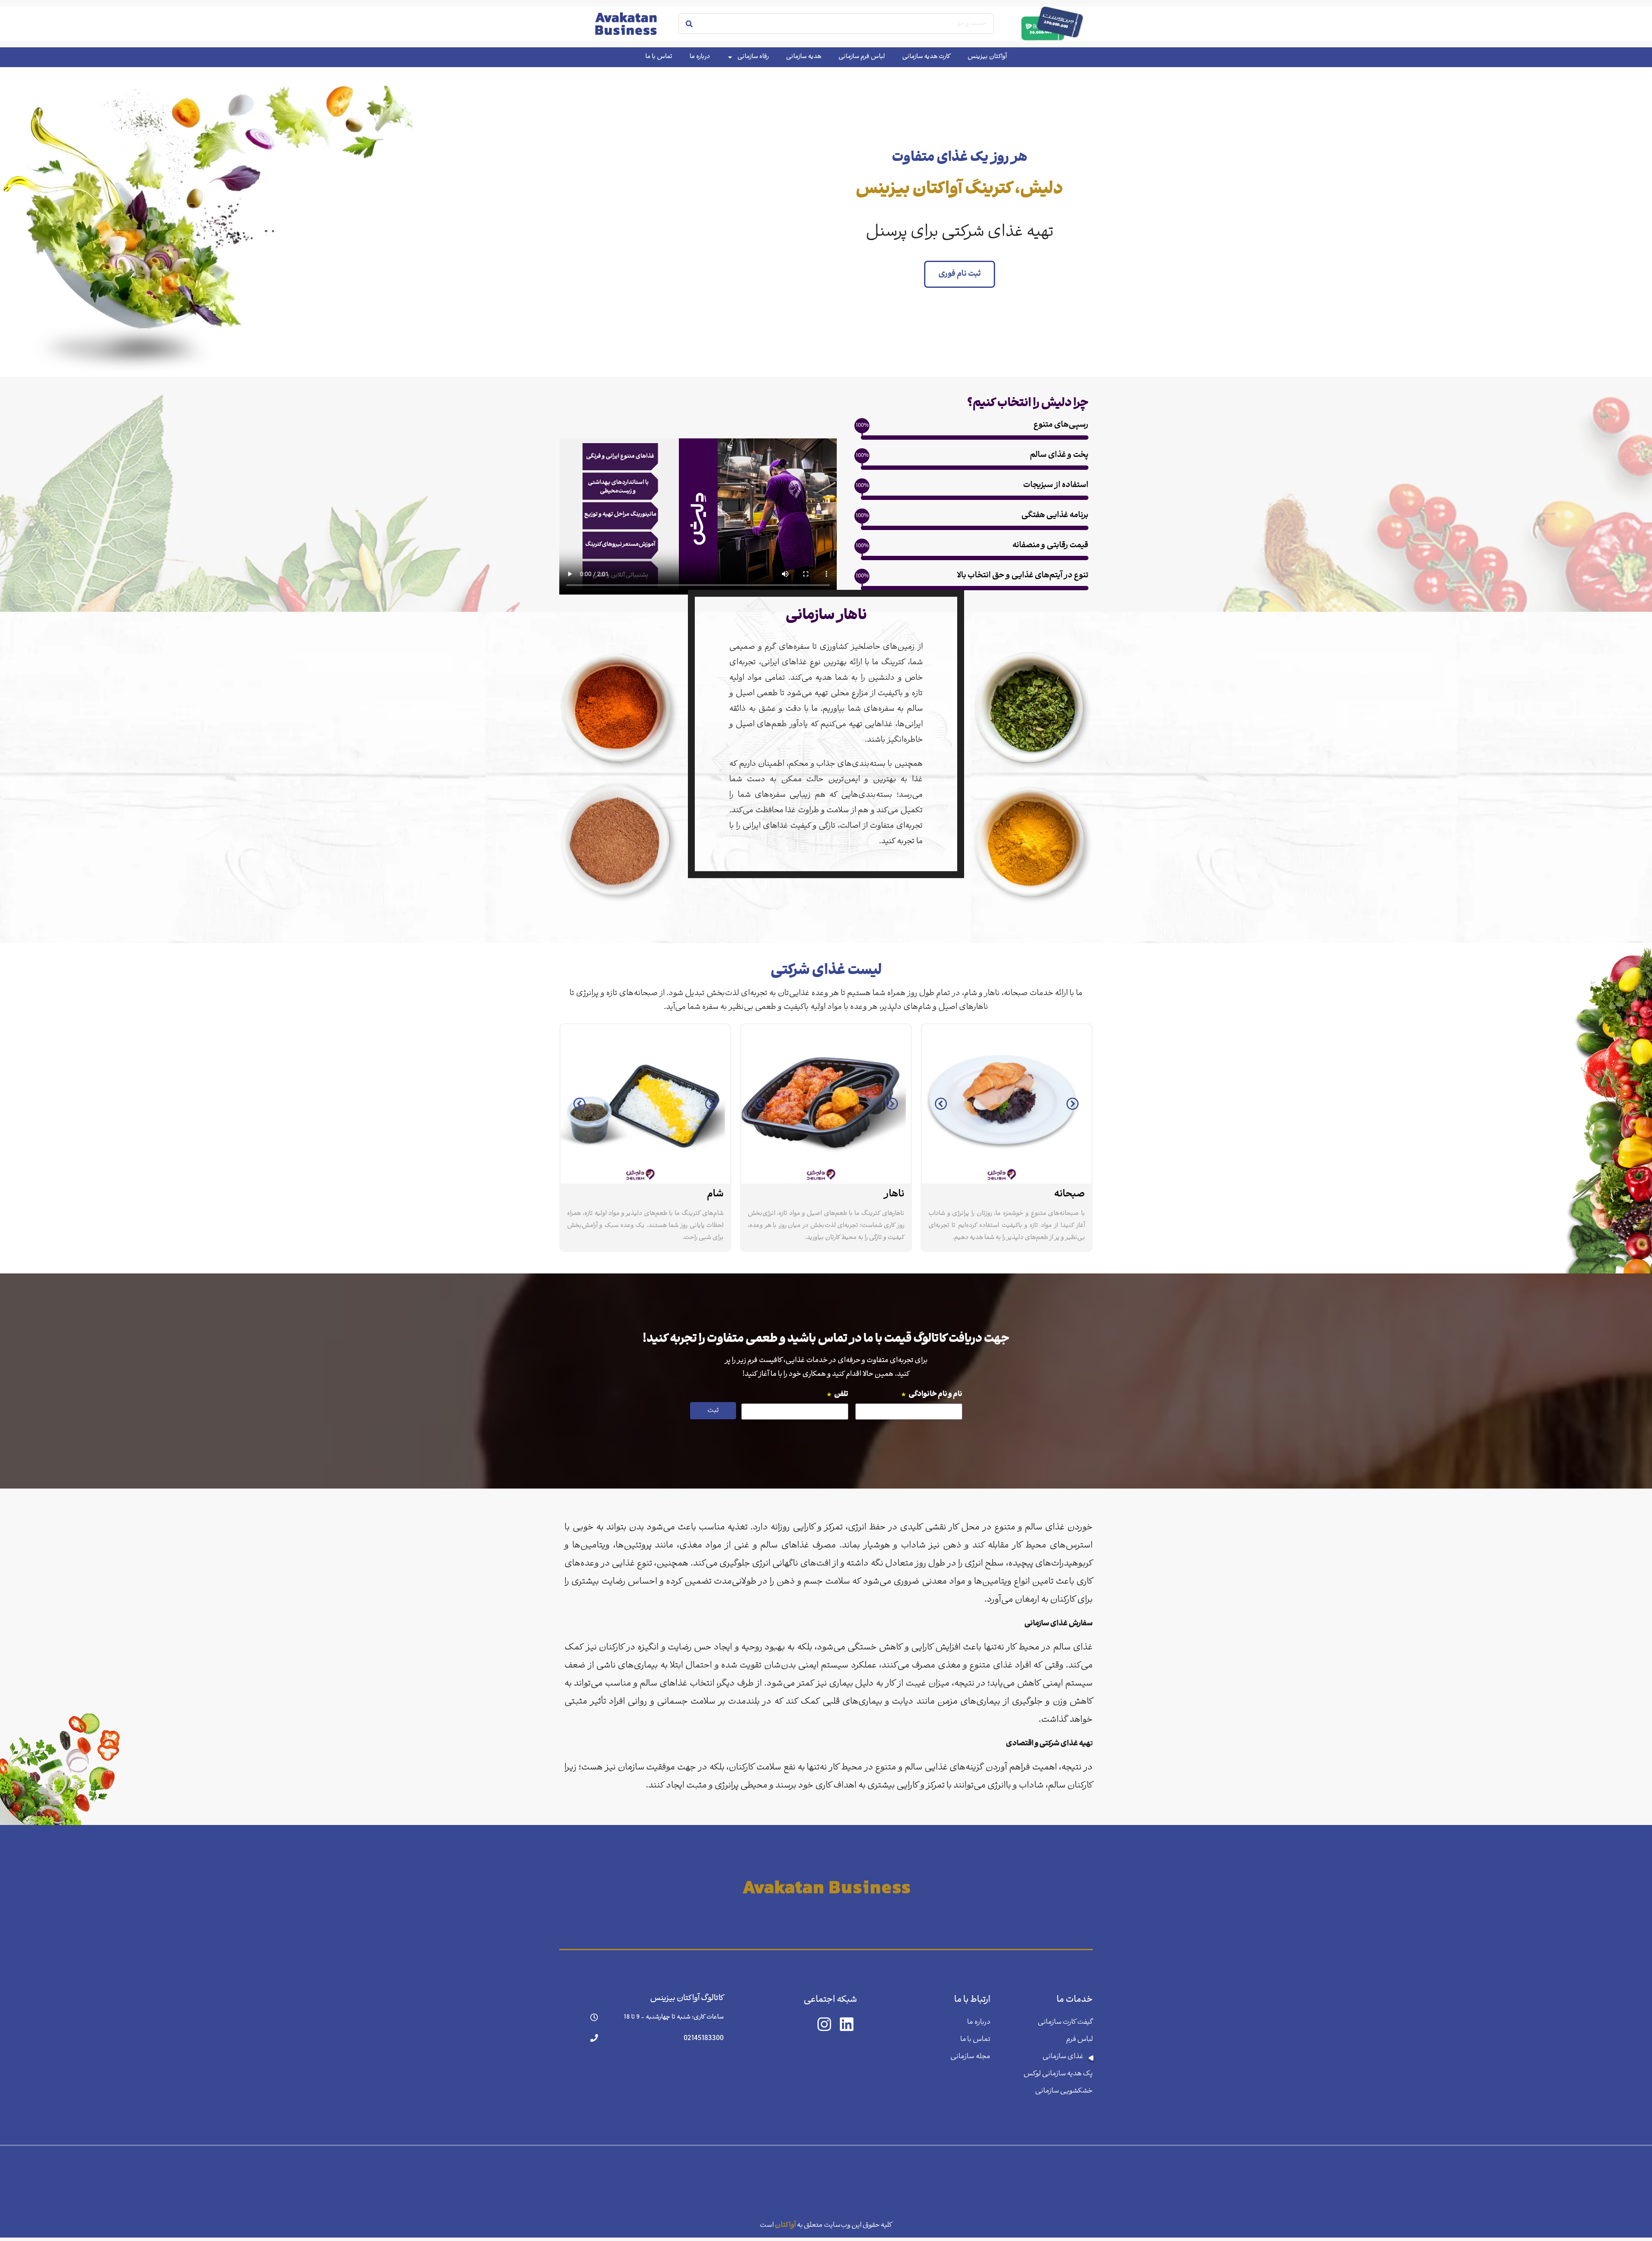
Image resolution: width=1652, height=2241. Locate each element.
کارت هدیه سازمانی (926, 57)
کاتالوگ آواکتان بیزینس (687, 1999)
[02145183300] (594, 2038)
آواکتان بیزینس (987, 57)
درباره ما (700, 57)
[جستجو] (689, 24)
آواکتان (785, 2221)
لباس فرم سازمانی (862, 57)
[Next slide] (1073, 1104)
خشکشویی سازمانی (1064, 2091)
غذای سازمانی (1063, 2057)
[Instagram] (824, 2024)
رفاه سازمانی (753, 57)
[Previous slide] (941, 1104)
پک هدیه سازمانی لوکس (1058, 2074)
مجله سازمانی (970, 2057)
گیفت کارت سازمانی (1065, 2022)
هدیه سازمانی (804, 57)
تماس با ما (659, 57)
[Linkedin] (847, 2024)
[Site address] (826, 1887)
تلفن (837, 1395)
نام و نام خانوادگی (932, 1395)
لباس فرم (1079, 2039)
